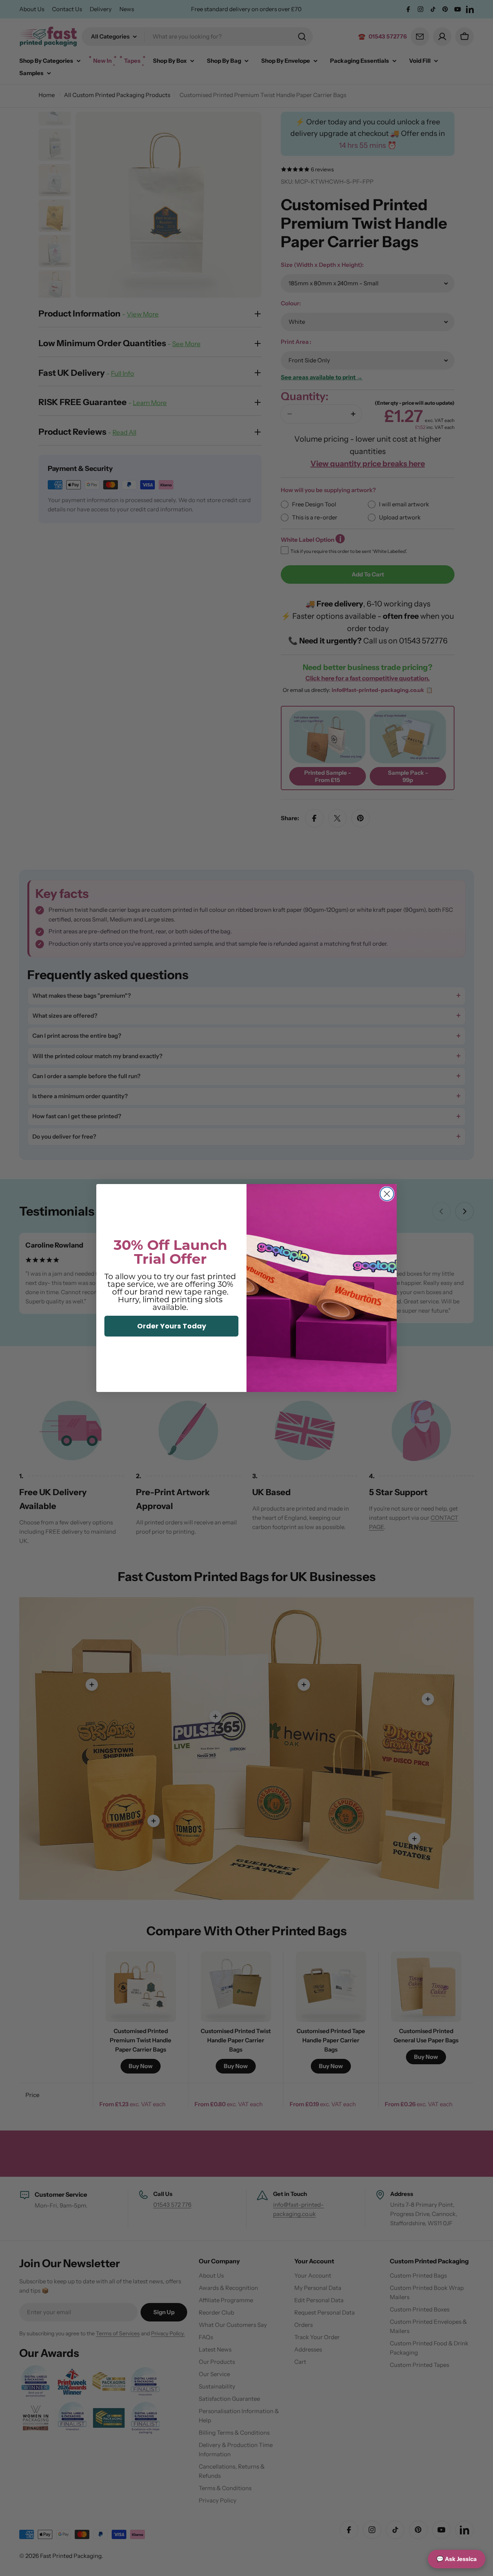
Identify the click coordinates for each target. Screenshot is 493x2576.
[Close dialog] (387, 1194)
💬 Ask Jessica (457, 2559)
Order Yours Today (172, 1326)
